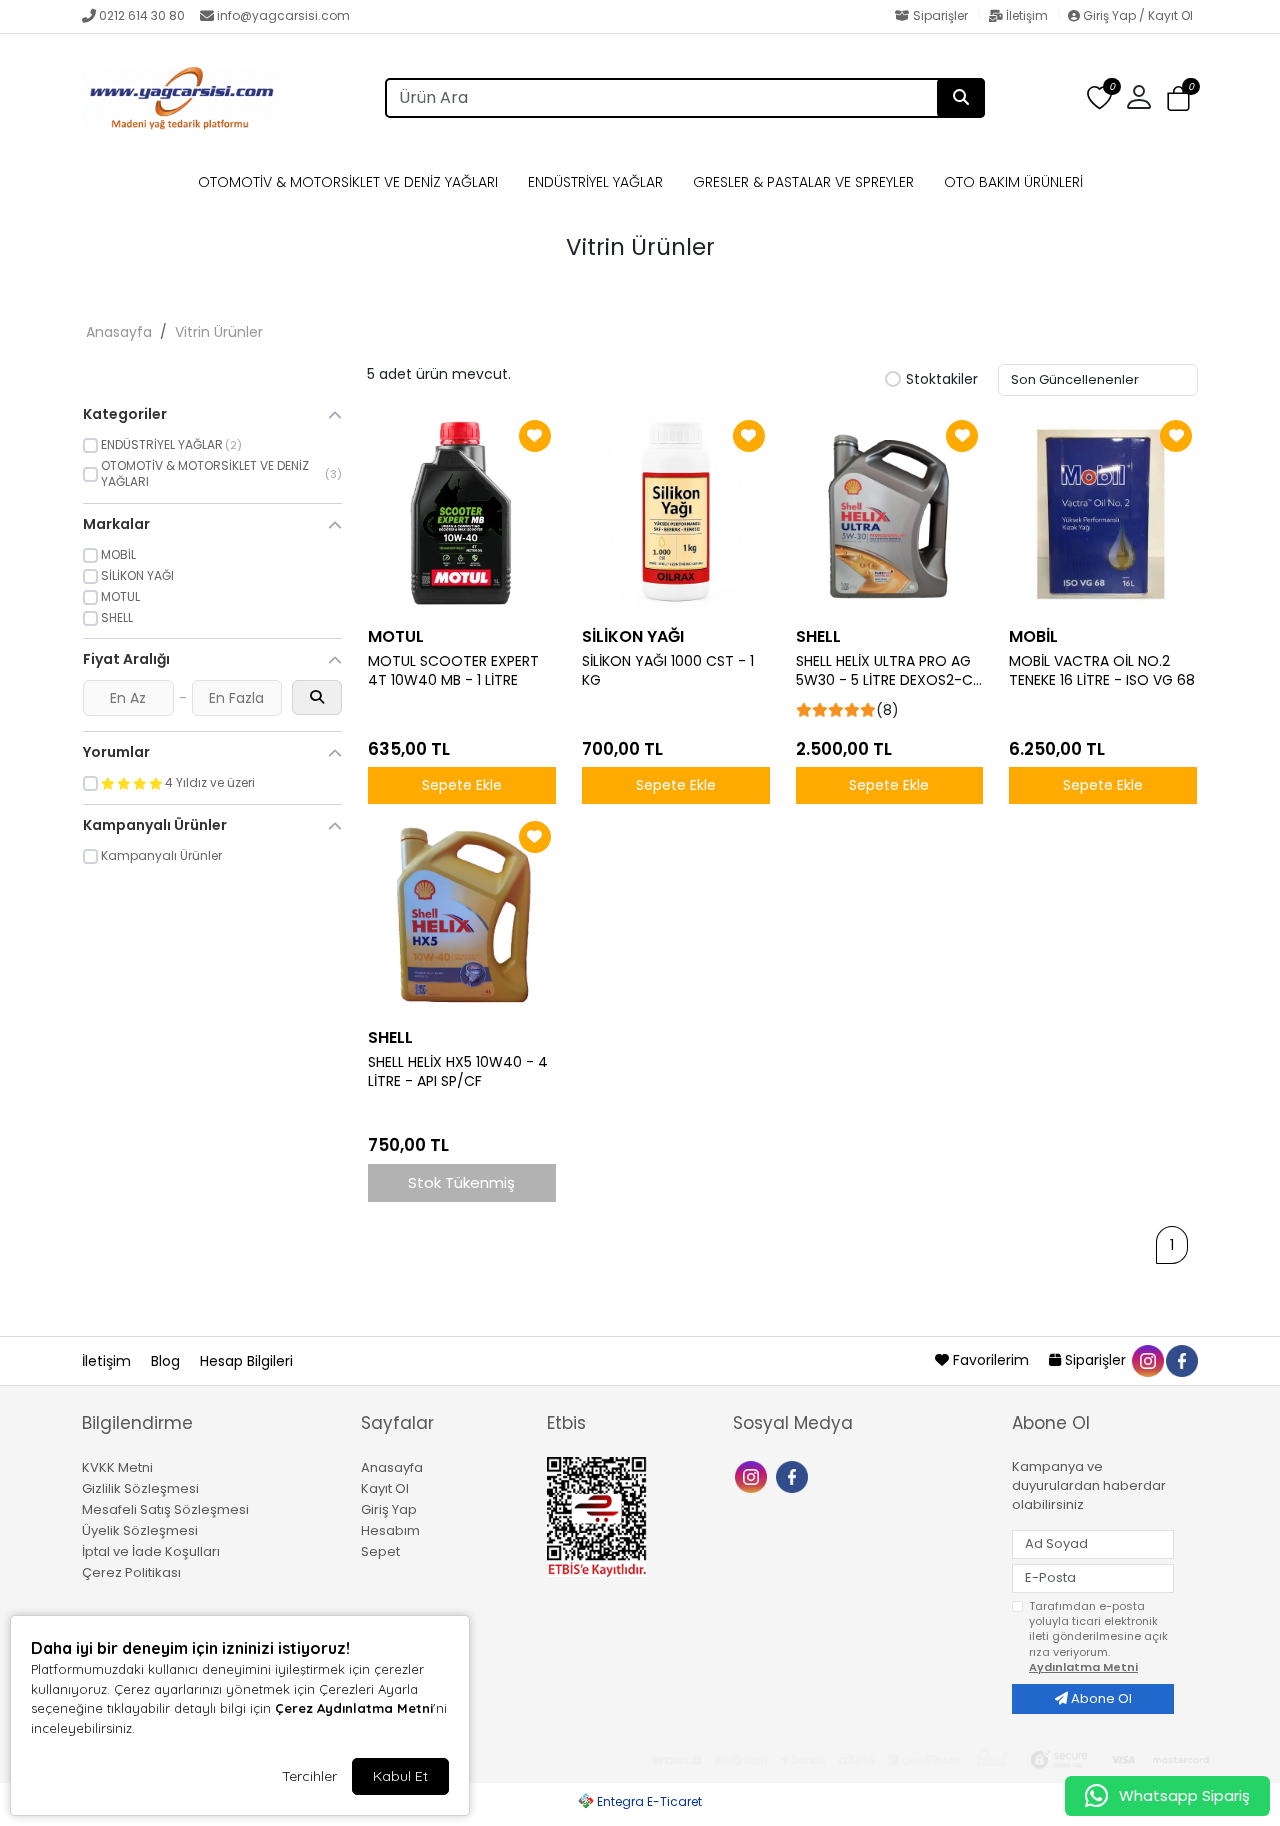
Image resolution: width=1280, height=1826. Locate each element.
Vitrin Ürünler (219, 332)
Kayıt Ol (385, 1488)
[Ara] (961, 98)
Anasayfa (119, 332)
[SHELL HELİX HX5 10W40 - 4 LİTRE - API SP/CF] (462, 916)
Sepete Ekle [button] (462, 785)
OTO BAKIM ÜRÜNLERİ (1013, 182)
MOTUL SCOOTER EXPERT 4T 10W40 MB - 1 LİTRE (453, 671)
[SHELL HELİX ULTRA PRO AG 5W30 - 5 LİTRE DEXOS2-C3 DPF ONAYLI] (890, 515)
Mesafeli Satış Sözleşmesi (165, 1509)
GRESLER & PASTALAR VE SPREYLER (803, 182)
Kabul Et (400, 1776)
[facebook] (1181, 1360)
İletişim (1027, 15)
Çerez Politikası (131, 1572)
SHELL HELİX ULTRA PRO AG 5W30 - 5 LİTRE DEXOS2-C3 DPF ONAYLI (888, 671)
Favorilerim (991, 1360)
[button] (1178, 99)
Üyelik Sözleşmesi (140, 1530)
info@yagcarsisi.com (283, 15)
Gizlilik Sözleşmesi (140, 1488)
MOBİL (1033, 636)
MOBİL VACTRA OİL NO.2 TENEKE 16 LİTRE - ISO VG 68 (1102, 671)
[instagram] (1147, 1360)
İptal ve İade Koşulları (151, 1551)
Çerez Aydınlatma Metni (354, 1708)
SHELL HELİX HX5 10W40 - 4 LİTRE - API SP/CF (458, 1072)
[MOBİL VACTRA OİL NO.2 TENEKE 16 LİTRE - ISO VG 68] (1103, 515)
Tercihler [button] (309, 1776)
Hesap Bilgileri (246, 1361)
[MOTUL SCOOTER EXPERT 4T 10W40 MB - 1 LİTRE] (462, 515)
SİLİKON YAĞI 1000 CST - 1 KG (668, 671)
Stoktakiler (942, 380)
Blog (167, 1361)
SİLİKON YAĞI (633, 636)
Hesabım (390, 1530)
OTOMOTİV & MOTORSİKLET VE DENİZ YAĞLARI (348, 182)
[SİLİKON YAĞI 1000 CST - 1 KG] (676, 515)
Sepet (380, 1551)
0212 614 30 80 (142, 15)
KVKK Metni (117, 1467)
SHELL (818, 636)
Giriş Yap (389, 1509)
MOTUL (396, 636)
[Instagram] (753, 1475)
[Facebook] (794, 1475)
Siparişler (940, 15)
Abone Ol (1100, 1698)
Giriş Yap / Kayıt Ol (1136, 15)
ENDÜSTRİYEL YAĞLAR (595, 182)
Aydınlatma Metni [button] (1083, 1667)
